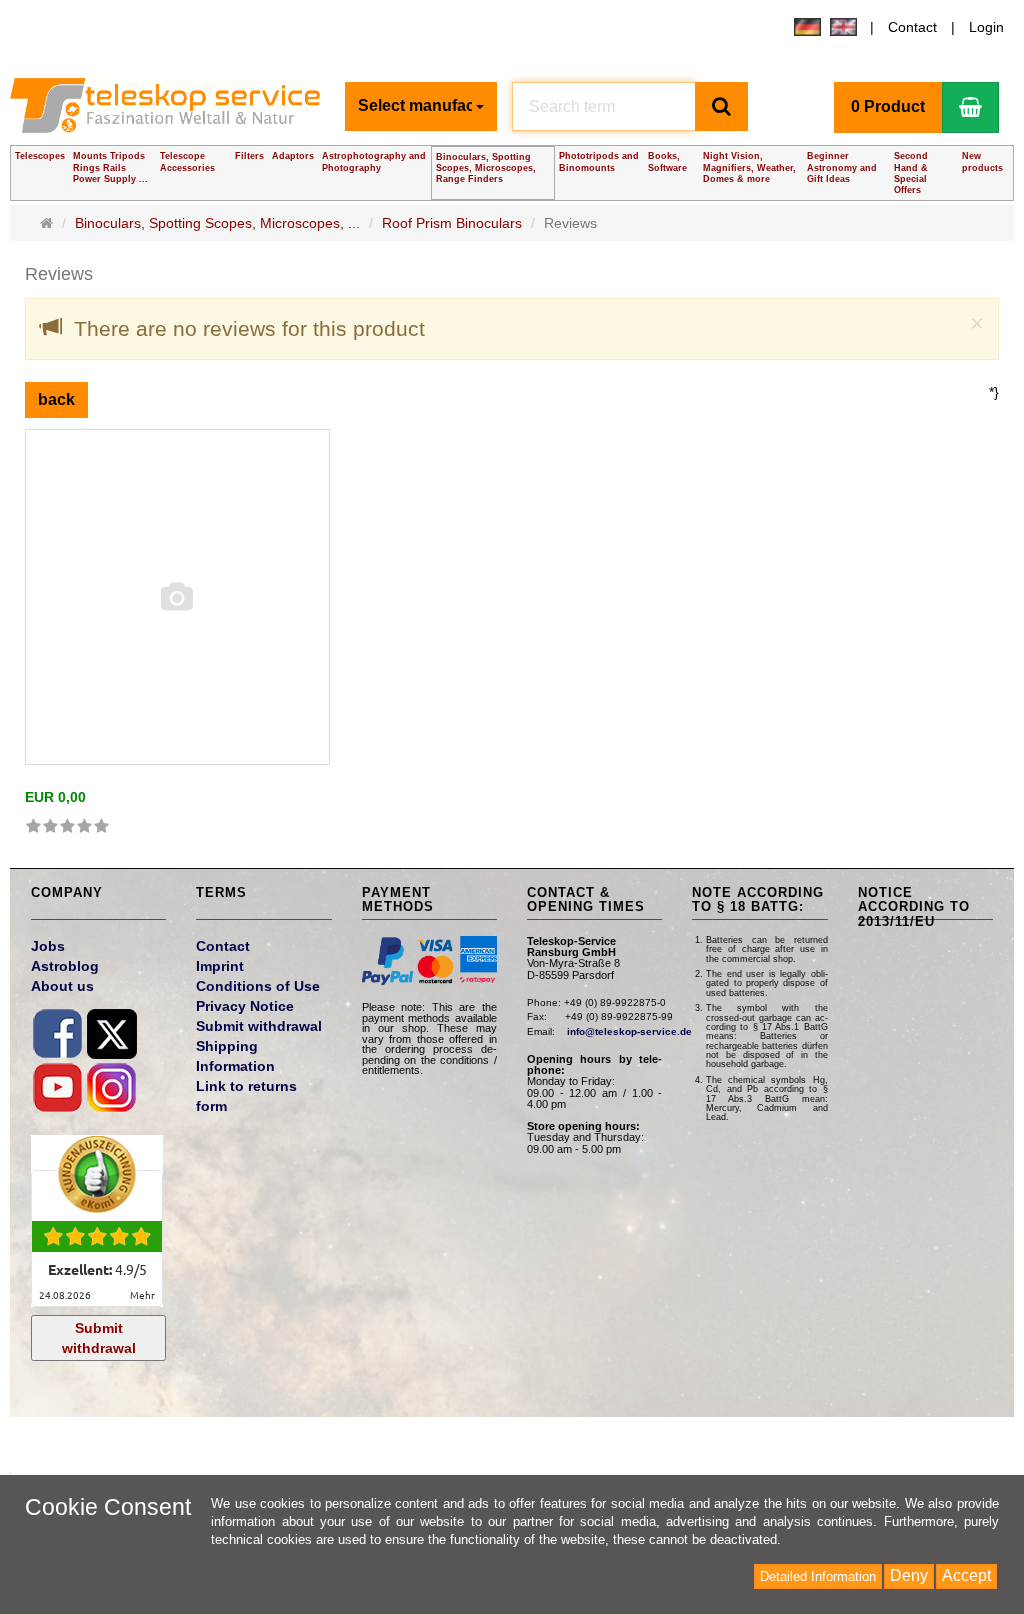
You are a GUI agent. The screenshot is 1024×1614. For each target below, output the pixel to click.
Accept (966, 1575)
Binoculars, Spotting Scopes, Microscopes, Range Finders (486, 168)
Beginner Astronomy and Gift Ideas (842, 167)
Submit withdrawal (99, 1338)
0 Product (888, 106)
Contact (912, 27)
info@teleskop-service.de (629, 1031)
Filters (249, 156)
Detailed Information (818, 1576)
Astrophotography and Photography (374, 161)
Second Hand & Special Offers (911, 173)
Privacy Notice (245, 1006)
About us (62, 986)
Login (986, 27)
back (56, 399)
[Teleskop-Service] (169, 112)
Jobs (48, 946)
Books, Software (667, 161)
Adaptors (293, 156)
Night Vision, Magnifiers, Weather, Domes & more (749, 167)
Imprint (220, 966)
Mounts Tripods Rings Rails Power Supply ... (110, 167)
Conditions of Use (258, 986)
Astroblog (65, 966)
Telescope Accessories (187, 161)
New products (982, 161)
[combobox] (421, 106)
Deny (909, 1575)
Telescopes (40, 156)
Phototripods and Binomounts (599, 161)
